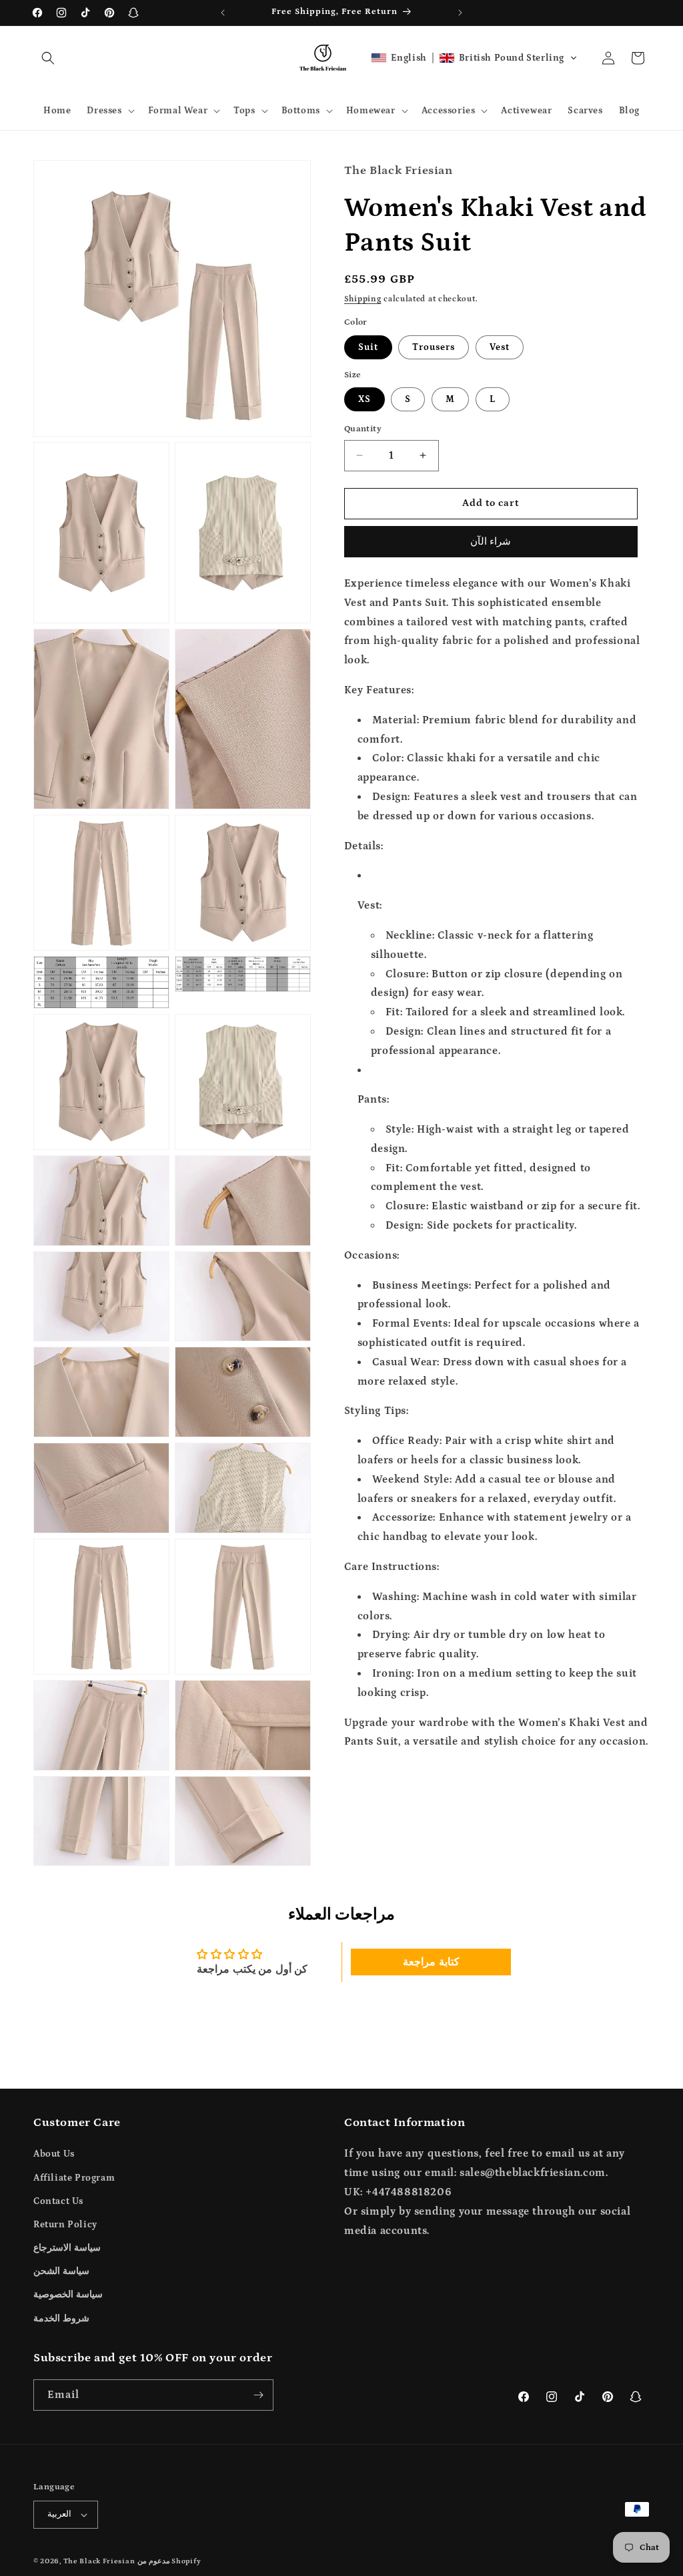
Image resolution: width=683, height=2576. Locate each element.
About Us (54, 2154)
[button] (48, 58)
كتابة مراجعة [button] (431, 1962)
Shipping (363, 299)
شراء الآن (491, 542)
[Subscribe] (258, 2395)
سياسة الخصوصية (68, 2295)
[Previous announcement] (223, 13)
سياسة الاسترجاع (67, 2248)
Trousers (434, 347)
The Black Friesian (99, 2561)
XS (365, 399)
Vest (500, 347)
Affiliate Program (74, 2178)
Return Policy (65, 2225)
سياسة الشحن (61, 2271)
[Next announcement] (460, 13)
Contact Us (58, 2201)
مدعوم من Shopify (169, 2561)
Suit (368, 347)
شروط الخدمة (61, 2319)
